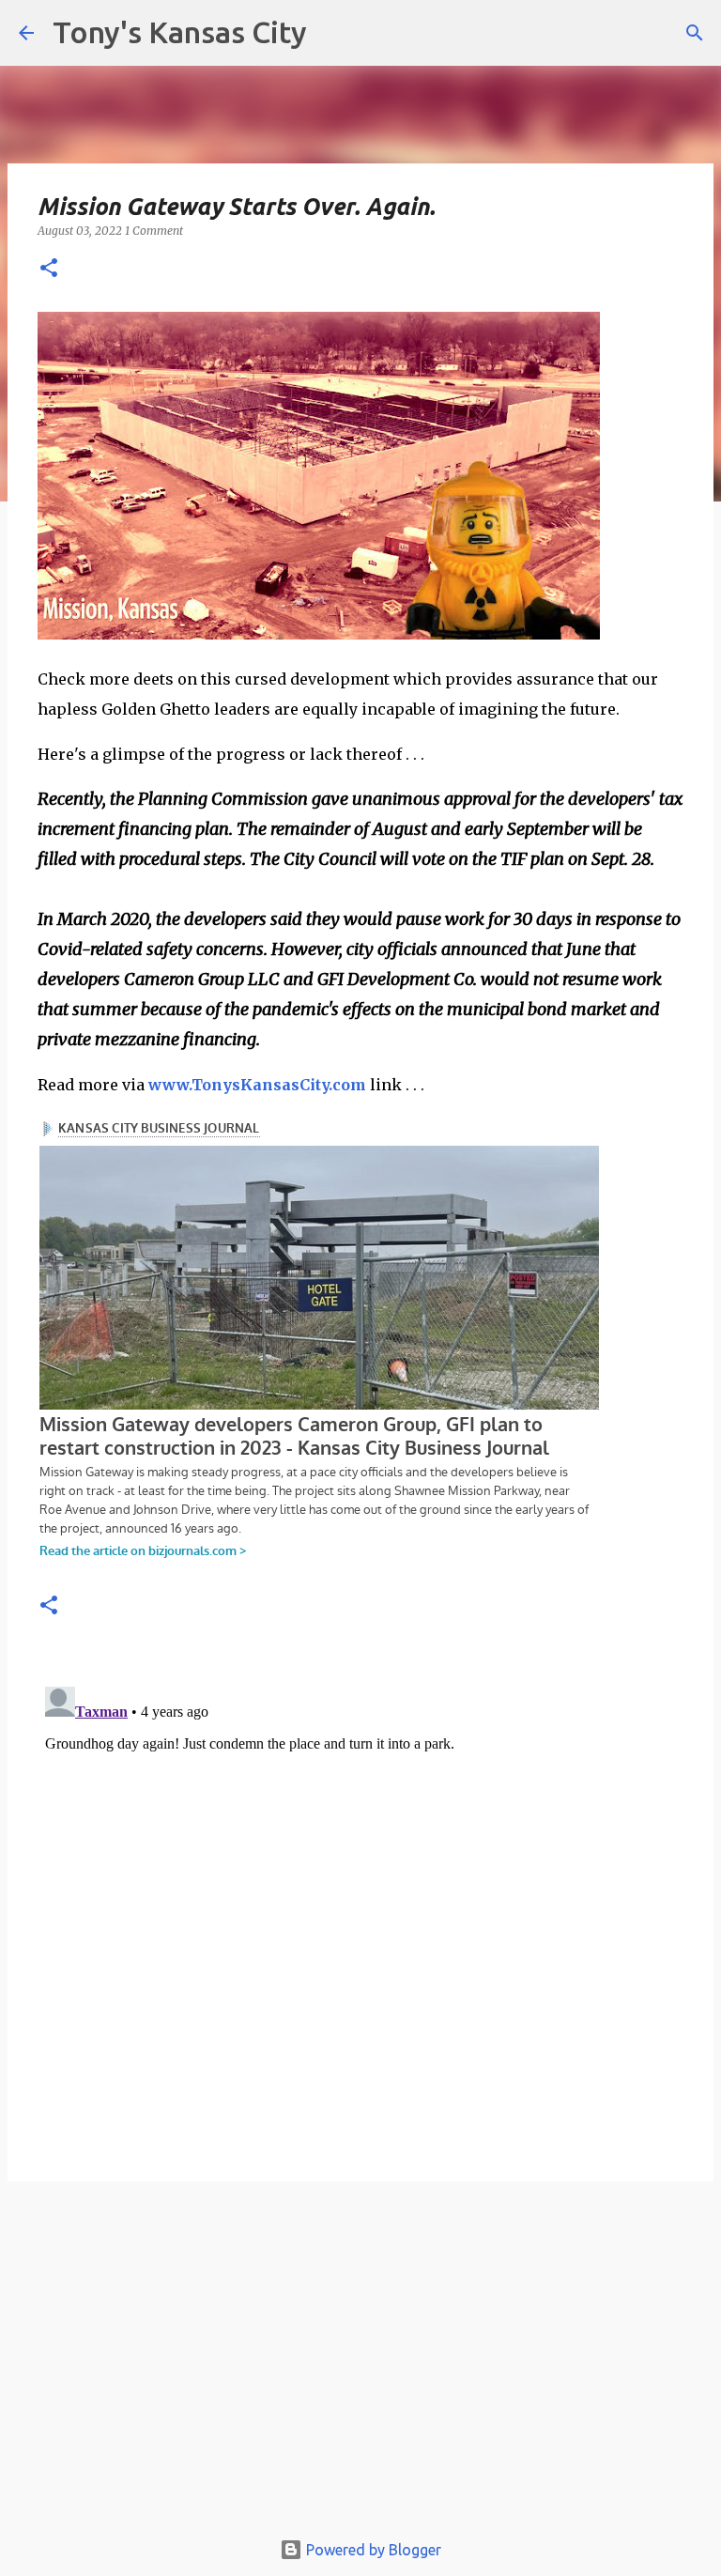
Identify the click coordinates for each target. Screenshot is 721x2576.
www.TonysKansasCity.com (257, 1085)
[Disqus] (360, 1914)
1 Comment (154, 231)
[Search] (695, 33)
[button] (49, 269)
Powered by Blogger (372, 2550)
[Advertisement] (360, 2364)
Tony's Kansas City (180, 32)
